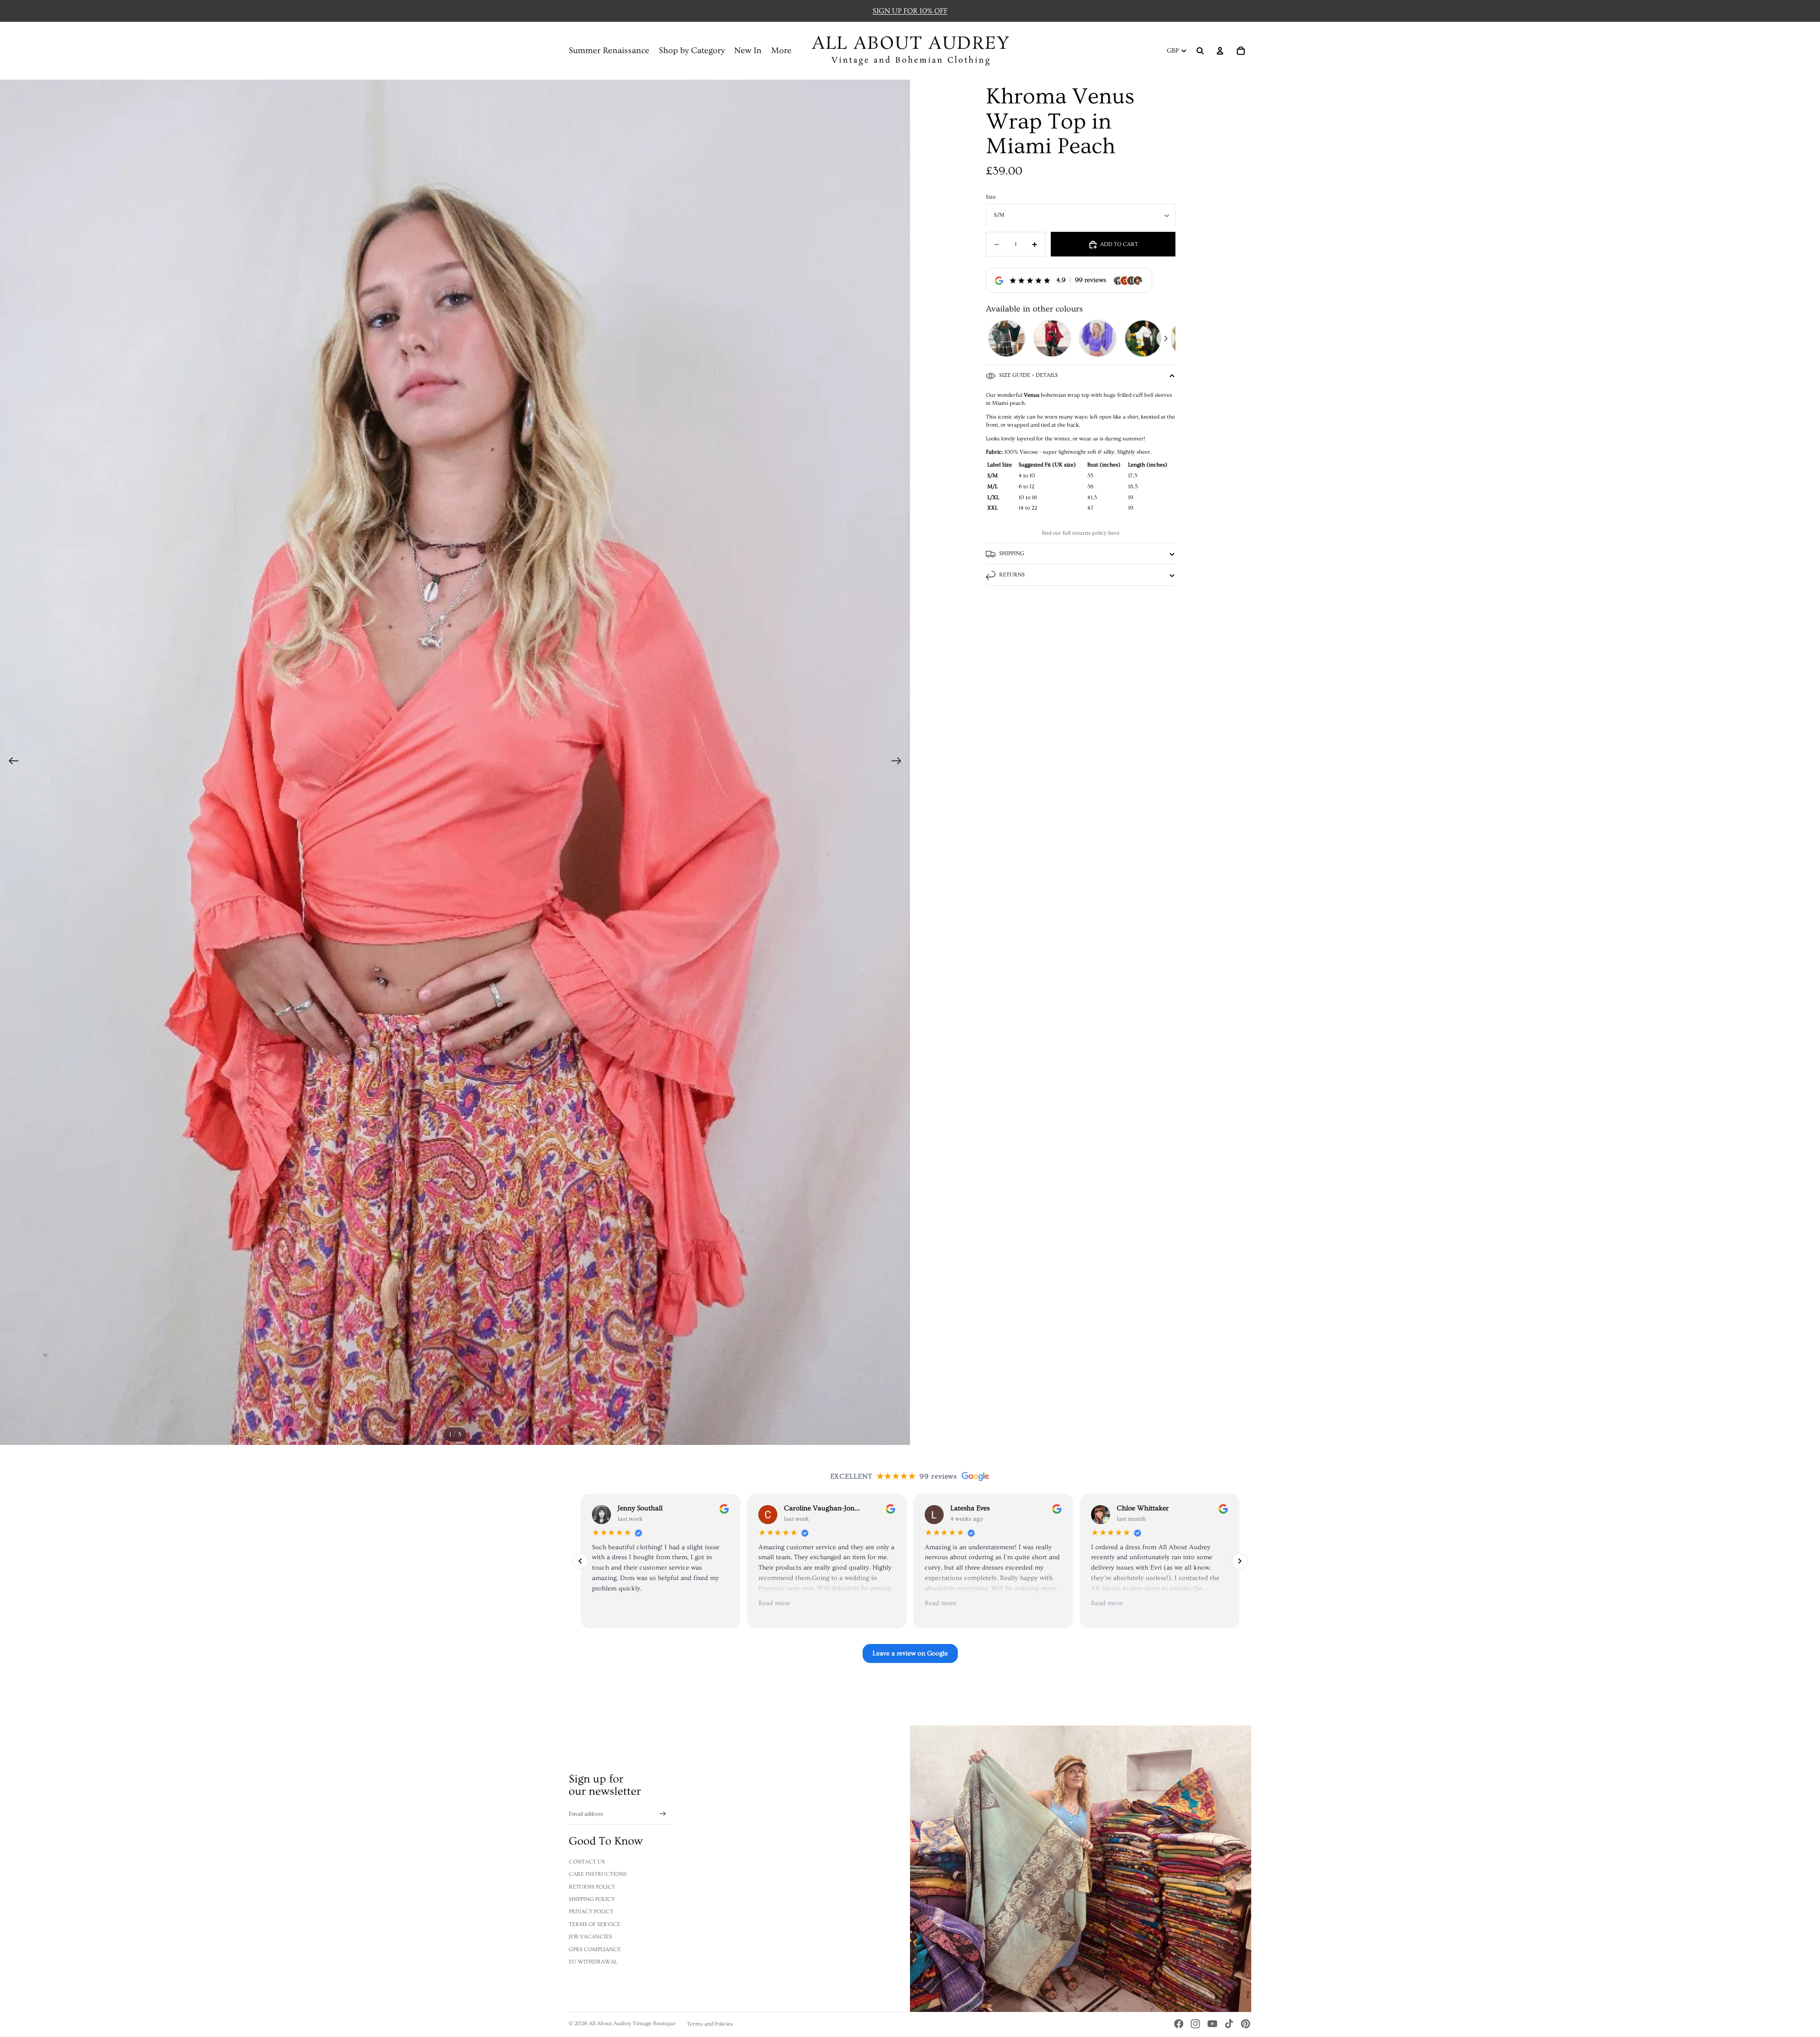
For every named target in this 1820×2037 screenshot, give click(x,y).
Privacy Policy (591, 1912)
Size (991, 197)
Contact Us (587, 1862)
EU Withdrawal (593, 1962)
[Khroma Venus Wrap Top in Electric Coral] (1052, 338)
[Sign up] (663, 1814)
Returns (1012, 575)
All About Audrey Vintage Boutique (632, 2023)
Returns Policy (592, 1887)
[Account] (1220, 51)
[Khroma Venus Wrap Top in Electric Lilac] (1098, 338)
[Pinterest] (1246, 2024)
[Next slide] (899, 762)
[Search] (1200, 51)
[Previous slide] (11, 762)
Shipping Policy (592, 1899)
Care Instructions (598, 1874)
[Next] (1166, 338)
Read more (774, 1604)
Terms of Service (595, 1924)
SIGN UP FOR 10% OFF (910, 11)
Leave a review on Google (910, 1653)
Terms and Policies (710, 2024)
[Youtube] (1212, 2024)
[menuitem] (781, 51)
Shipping (1012, 553)
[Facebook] (1179, 2024)
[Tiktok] (1229, 2024)
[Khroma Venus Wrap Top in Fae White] (1143, 338)
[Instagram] (1195, 2024)
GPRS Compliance (595, 1950)
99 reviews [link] (1091, 281)
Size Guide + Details (1028, 376)
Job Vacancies (590, 1937)
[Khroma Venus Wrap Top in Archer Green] (1007, 338)
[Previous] (995, 338)
